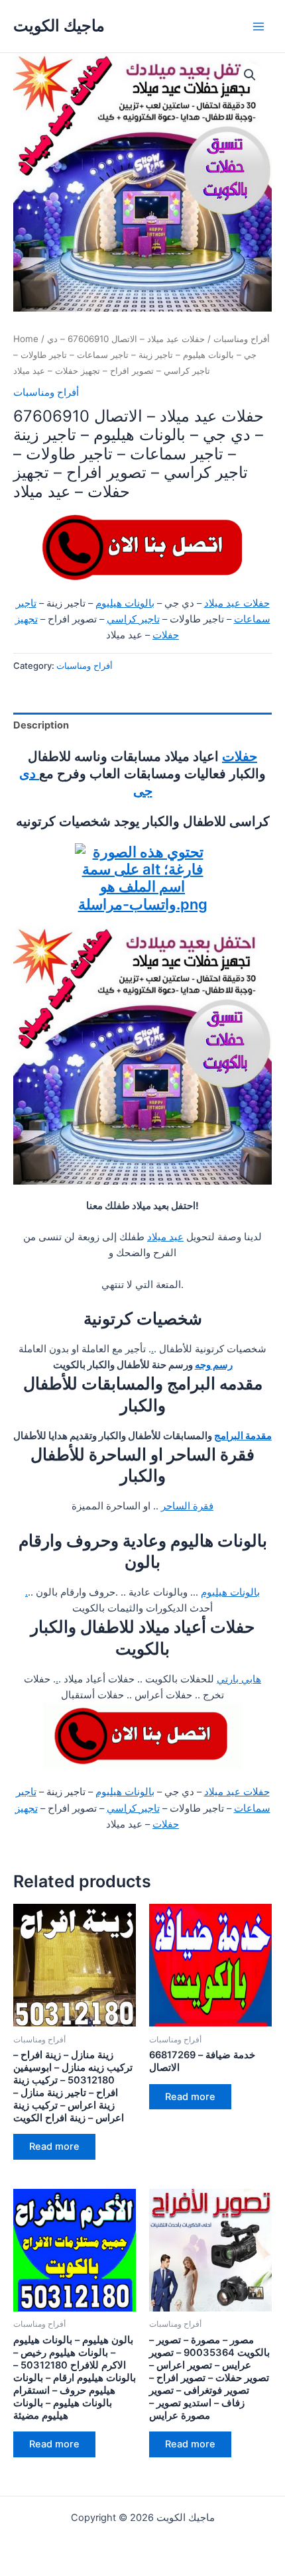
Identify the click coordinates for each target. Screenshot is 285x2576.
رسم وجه (214, 1365)
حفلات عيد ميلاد (237, 603)
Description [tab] (41, 725)
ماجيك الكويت (59, 26)
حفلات (240, 756)
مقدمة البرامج (243, 1436)
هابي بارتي (239, 1679)
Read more (54, 2146)
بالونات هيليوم (125, 603)
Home (26, 339)
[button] (250, 75)
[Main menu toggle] (258, 26)
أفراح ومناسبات (242, 339)
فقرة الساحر (187, 1506)
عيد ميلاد (165, 1237)
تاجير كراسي (133, 619)
